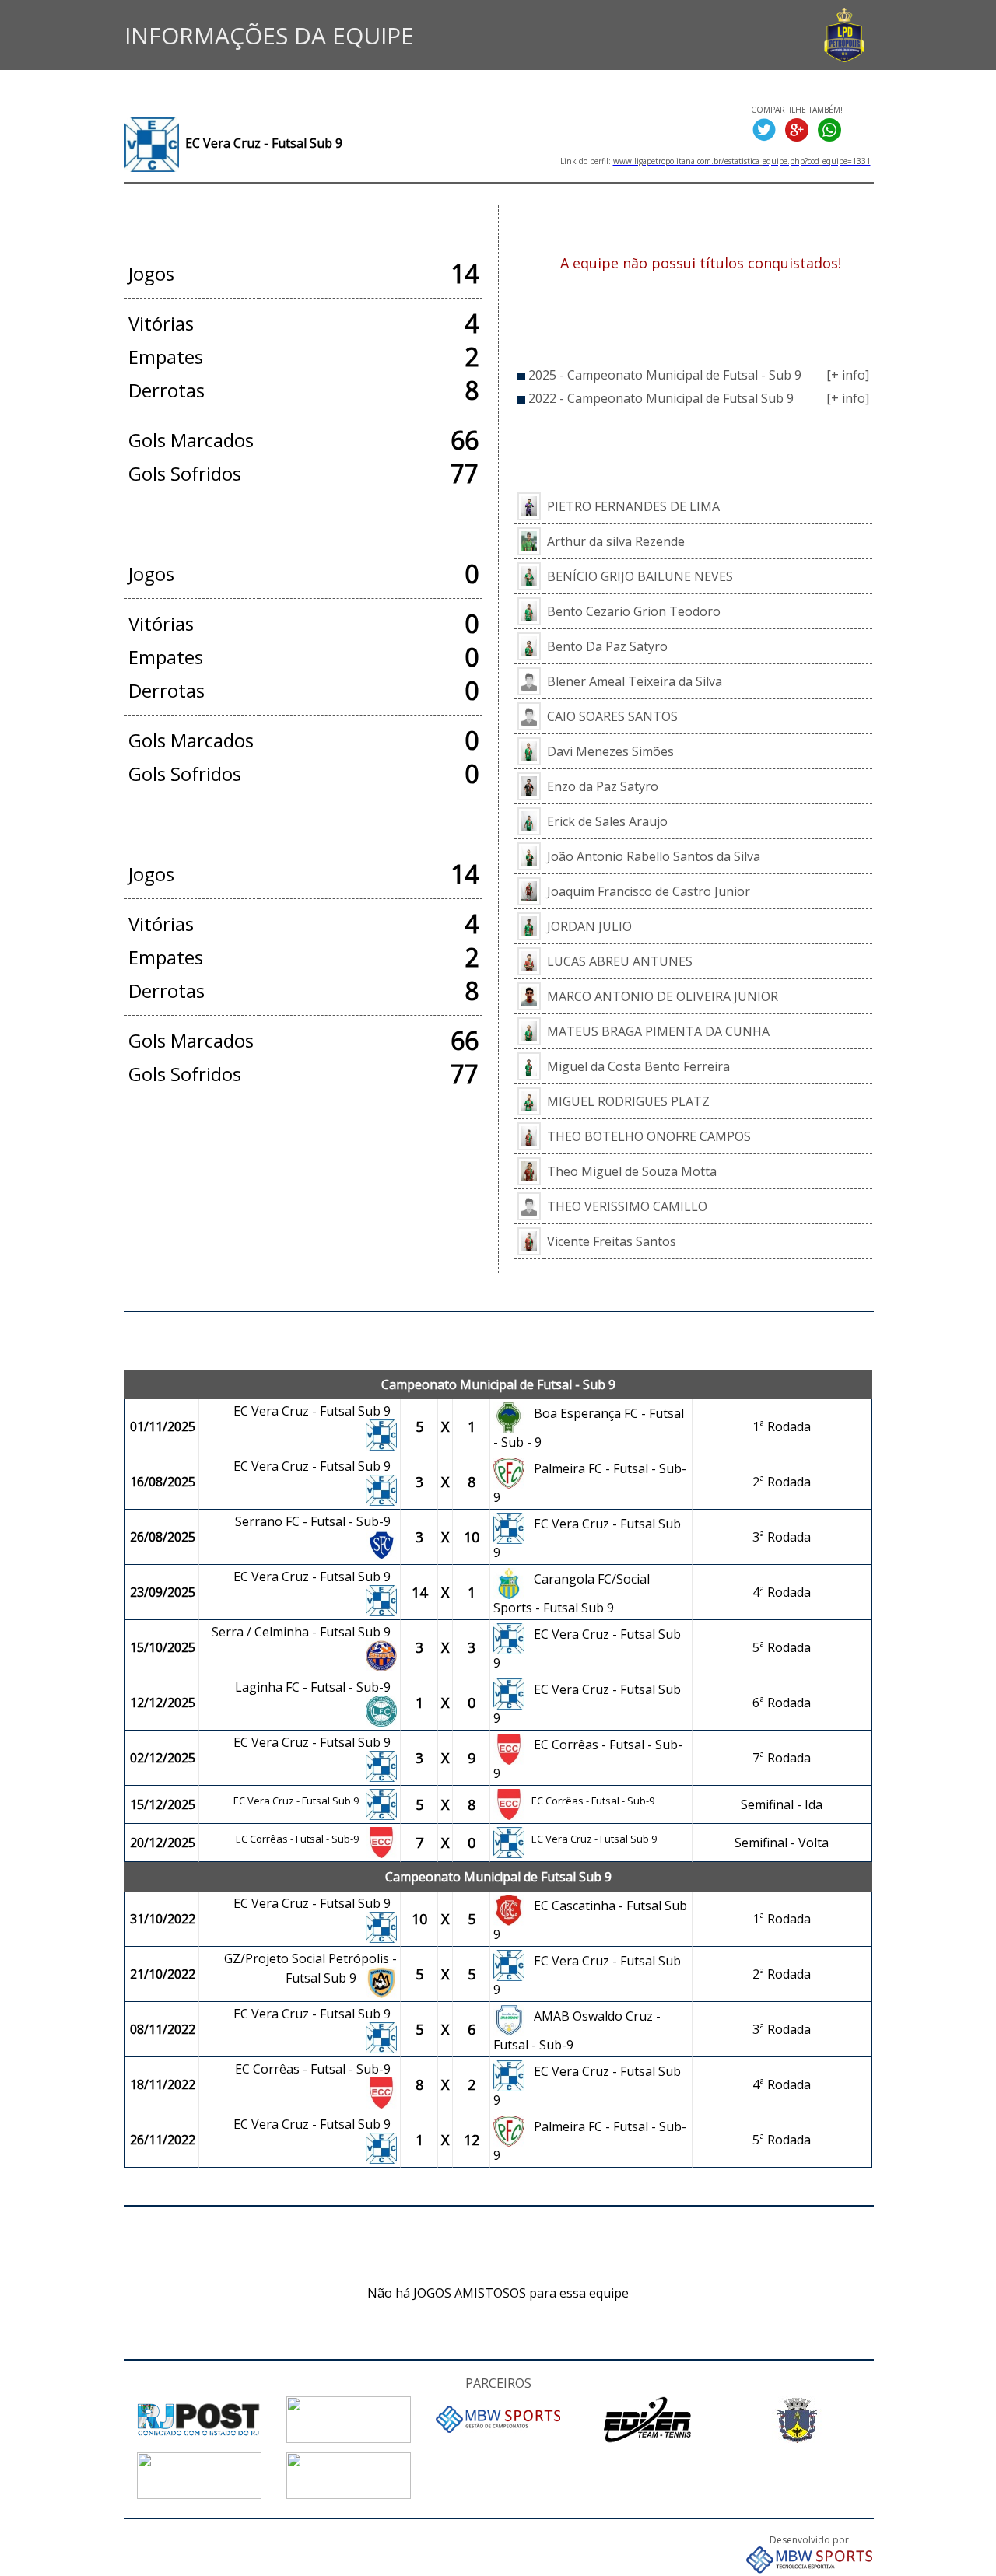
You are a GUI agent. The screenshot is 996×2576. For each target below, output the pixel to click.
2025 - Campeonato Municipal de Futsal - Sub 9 (665, 375)
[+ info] (848, 375)
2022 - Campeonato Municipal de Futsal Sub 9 (661, 398)
